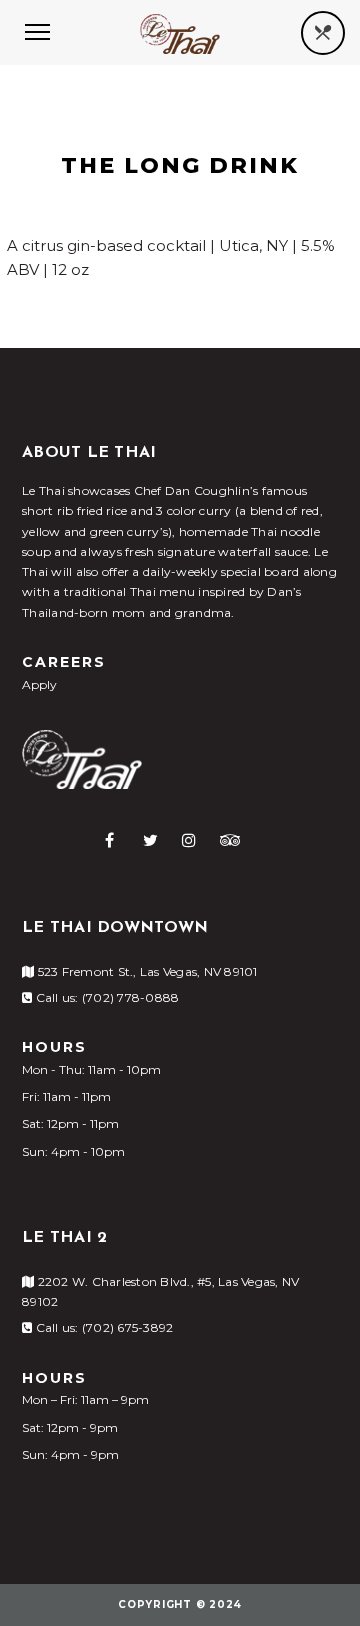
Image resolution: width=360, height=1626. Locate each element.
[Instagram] (189, 840)
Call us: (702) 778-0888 (105, 997)
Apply (39, 684)
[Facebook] (109, 840)
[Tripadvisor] (230, 840)
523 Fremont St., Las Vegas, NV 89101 (145, 971)
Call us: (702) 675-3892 (102, 1327)
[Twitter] (150, 840)
